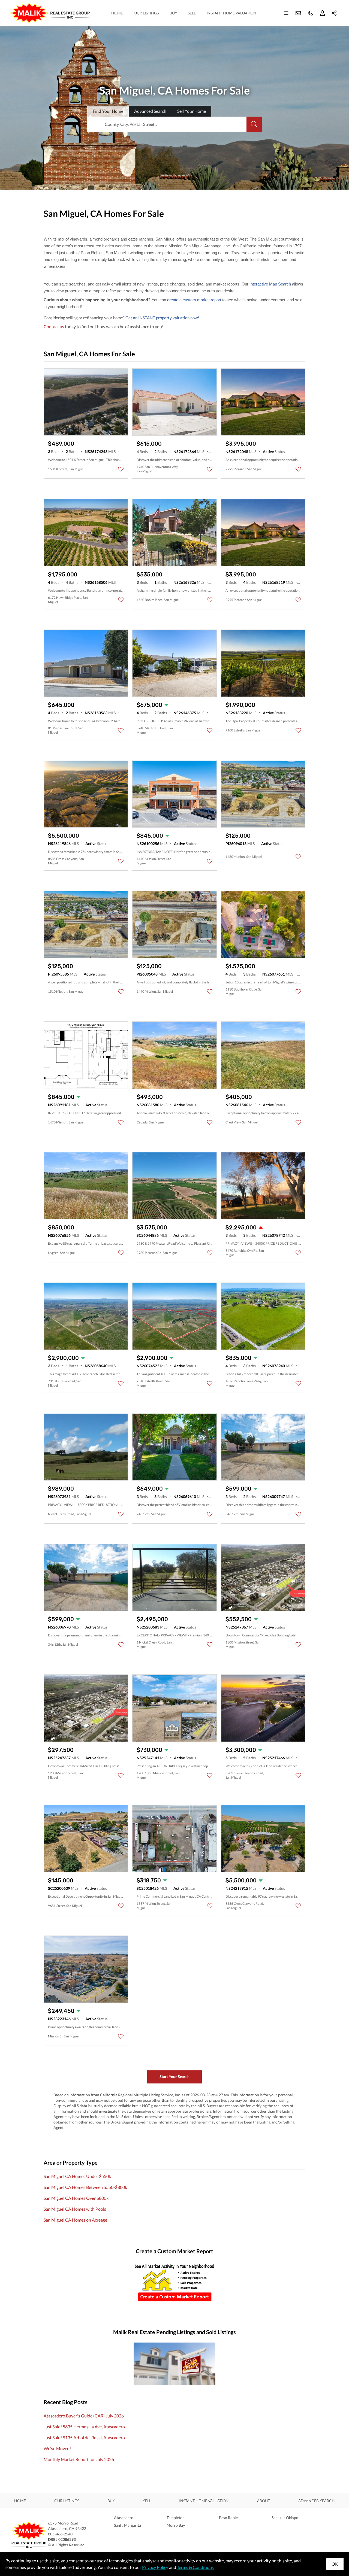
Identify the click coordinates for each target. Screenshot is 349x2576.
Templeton (176, 2518)
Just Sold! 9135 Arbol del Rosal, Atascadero (84, 2437)
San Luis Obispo (285, 2518)
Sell (192, 13)
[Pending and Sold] (174, 2364)
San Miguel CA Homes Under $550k (77, 2176)
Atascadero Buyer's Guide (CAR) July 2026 (84, 2416)
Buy (173, 13)
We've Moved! (57, 2448)
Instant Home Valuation (231, 13)
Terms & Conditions (195, 2567)
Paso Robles (229, 2518)
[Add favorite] (121, 469)
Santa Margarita (127, 2525)
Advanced (150, 111)
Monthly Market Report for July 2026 (79, 2459)
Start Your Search (174, 2077)
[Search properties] (254, 124)
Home (117, 13)
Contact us (54, 326)
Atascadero (124, 2518)
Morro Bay (176, 2525)
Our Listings (146, 13)
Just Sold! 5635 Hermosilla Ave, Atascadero (84, 2427)
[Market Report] (174, 2283)
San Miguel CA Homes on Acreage (75, 2220)
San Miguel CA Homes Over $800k (76, 2198)
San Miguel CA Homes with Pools (75, 2209)
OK (335, 2564)
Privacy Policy (155, 2567)
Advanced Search (317, 2501)
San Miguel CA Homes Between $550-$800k (85, 2187)
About (264, 2501)
